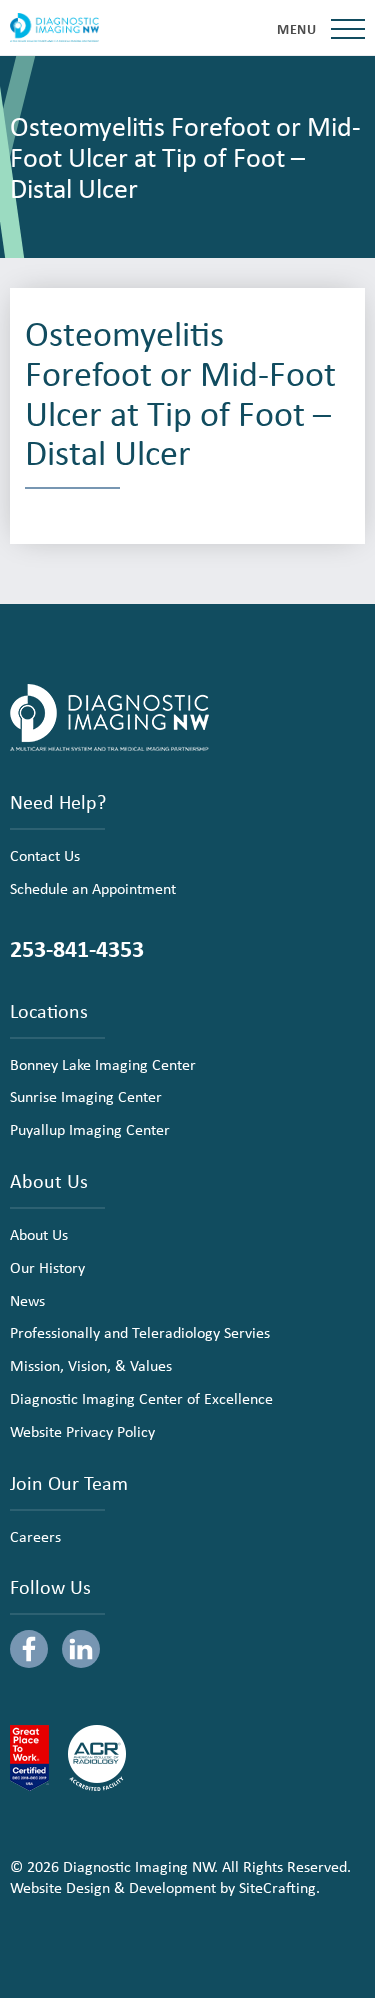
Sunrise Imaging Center (86, 1096)
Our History (47, 1267)
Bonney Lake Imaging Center (103, 1064)
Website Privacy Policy (82, 1431)
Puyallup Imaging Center (90, 1129)
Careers (35, 1536)
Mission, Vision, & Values (91, 1365)
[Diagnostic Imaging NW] (54, 28)
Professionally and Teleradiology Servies (140, 1332)
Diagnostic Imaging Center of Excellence (141, 1398)
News (27, 1300)
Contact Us (45, 855)
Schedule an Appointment (93, 888)
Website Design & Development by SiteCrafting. (165, 1887)
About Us (39, 1234)
